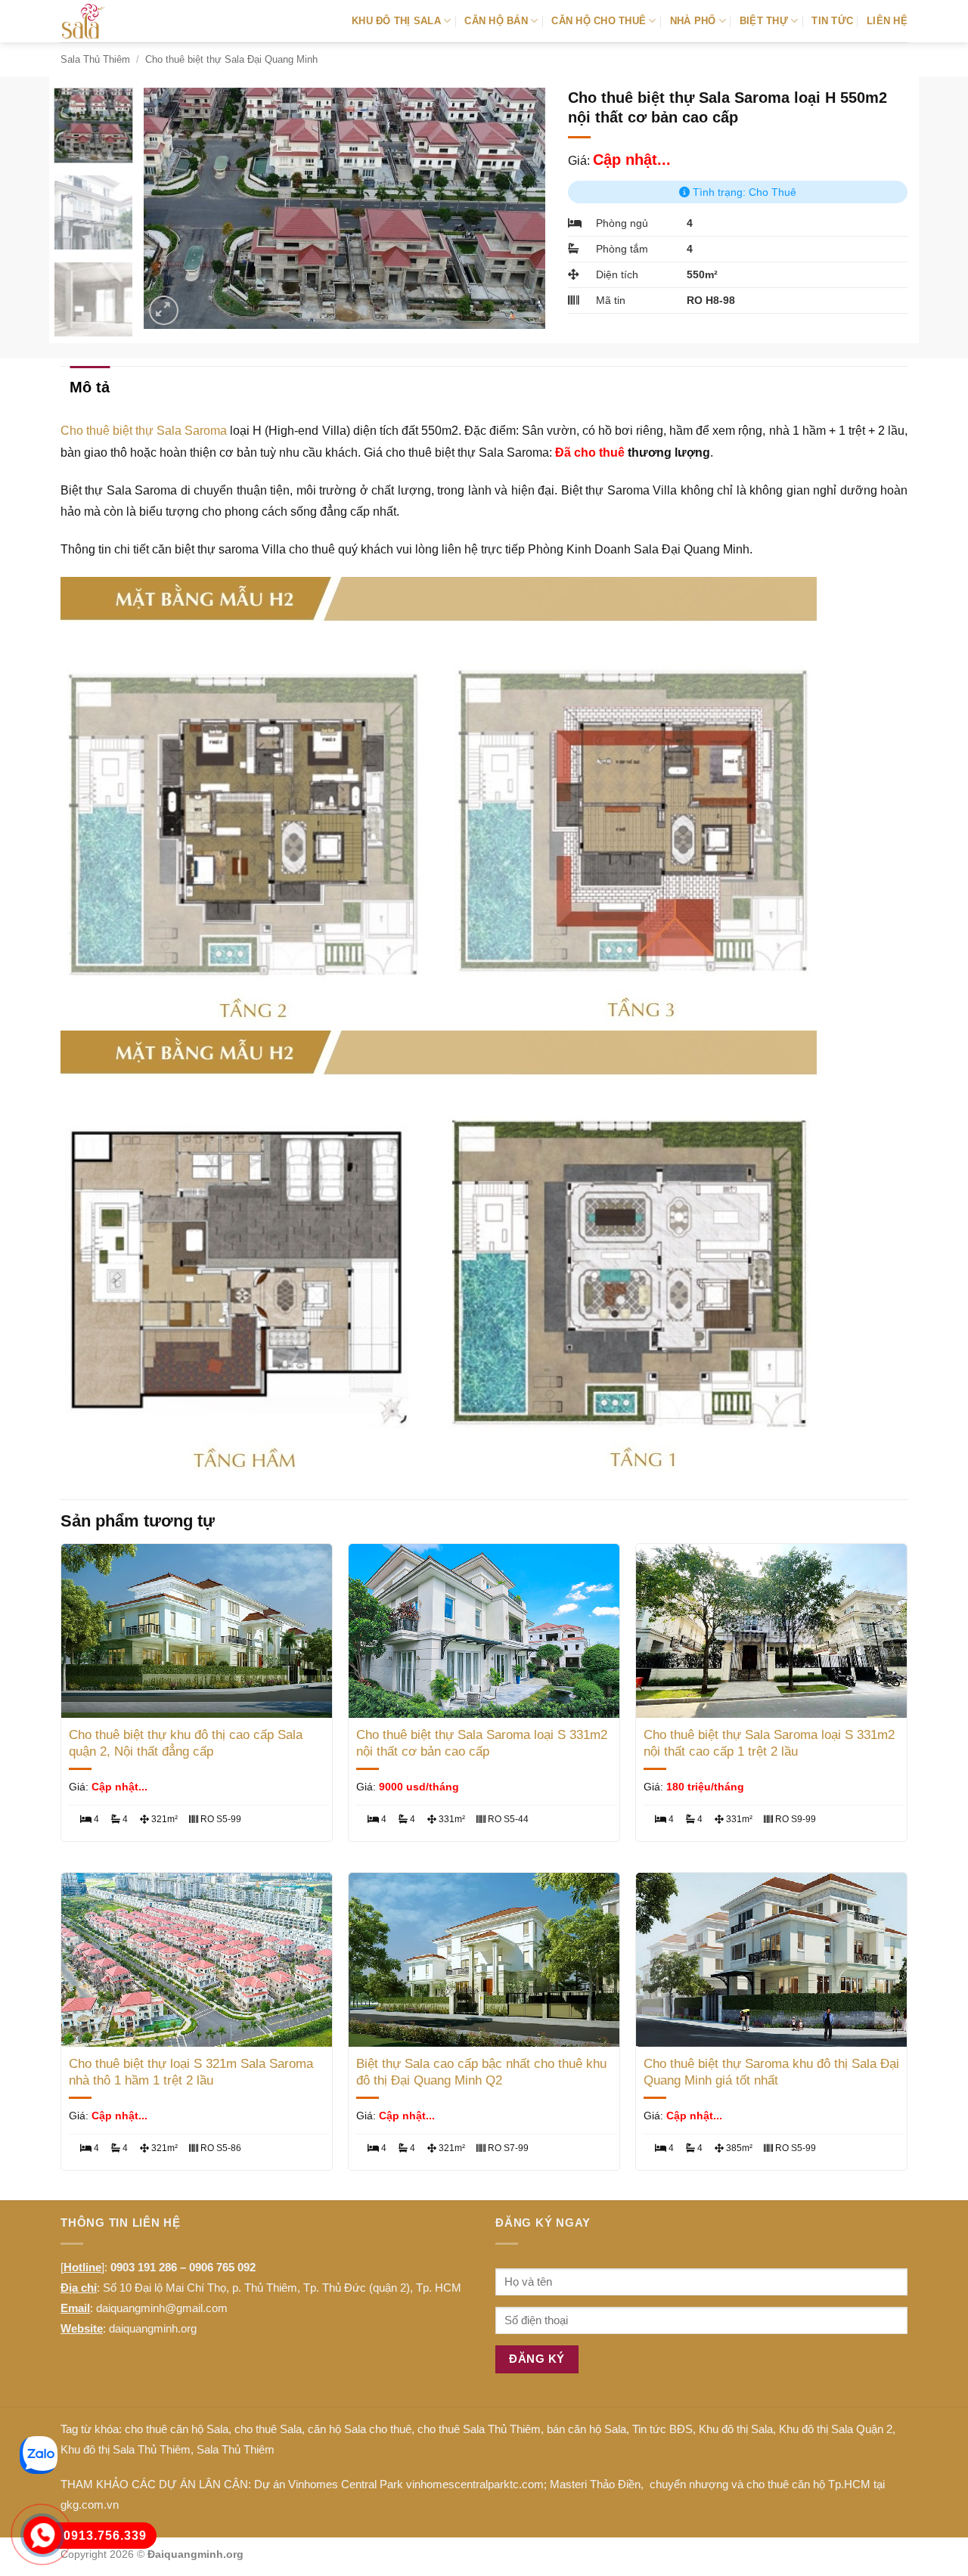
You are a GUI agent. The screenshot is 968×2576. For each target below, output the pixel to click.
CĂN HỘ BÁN (496, 21)
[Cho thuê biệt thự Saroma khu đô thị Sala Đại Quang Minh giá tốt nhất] (771, 1960)
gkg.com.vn (90, 2505)
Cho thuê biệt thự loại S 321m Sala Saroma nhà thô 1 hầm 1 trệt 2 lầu (191, 2072)
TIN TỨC (832, 21)
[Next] (518, 208)
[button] (164, 310)
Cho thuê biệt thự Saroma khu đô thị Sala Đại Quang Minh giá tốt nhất (771, 2072)
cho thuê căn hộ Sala (177, 2429)
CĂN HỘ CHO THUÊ (599, 21)
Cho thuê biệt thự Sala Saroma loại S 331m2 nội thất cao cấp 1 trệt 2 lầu (769, 1743)
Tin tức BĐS (662, 2429)
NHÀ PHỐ (693, 21)
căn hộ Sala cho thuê (360, 2429)
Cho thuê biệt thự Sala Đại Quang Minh (231, 59)
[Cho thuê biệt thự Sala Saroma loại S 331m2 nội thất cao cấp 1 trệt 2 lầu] (771, 1631)
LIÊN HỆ (887, 21)
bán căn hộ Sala (586, 2429)
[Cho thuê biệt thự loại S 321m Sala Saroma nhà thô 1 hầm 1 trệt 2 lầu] (197, 1960)
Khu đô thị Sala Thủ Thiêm (126, 2449)
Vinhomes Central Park (346, 2484)
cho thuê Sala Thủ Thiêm (479, 2429)
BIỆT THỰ (764, 21)
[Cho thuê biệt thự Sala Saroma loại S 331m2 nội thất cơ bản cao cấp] (484, 1631)
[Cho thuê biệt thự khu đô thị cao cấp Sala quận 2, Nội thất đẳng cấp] (197, 1631)
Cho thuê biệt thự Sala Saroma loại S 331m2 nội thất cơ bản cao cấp (482, 1743)
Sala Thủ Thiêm (95, 59)
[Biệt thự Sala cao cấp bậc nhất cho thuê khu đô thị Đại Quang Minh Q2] (484, 1960)
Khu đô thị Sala (736, 2429)
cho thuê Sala (268, 2429)
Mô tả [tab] (90, 387)
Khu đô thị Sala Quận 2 (836, 2429)
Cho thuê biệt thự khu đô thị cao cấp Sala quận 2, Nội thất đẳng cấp (186, 1743)
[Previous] (171, 208)
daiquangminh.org (153, 2328)
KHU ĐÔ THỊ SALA (396, 21)
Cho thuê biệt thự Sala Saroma (144, 431)
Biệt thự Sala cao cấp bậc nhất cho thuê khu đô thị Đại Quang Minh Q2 (481, 2072)
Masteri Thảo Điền (595, 2484)
